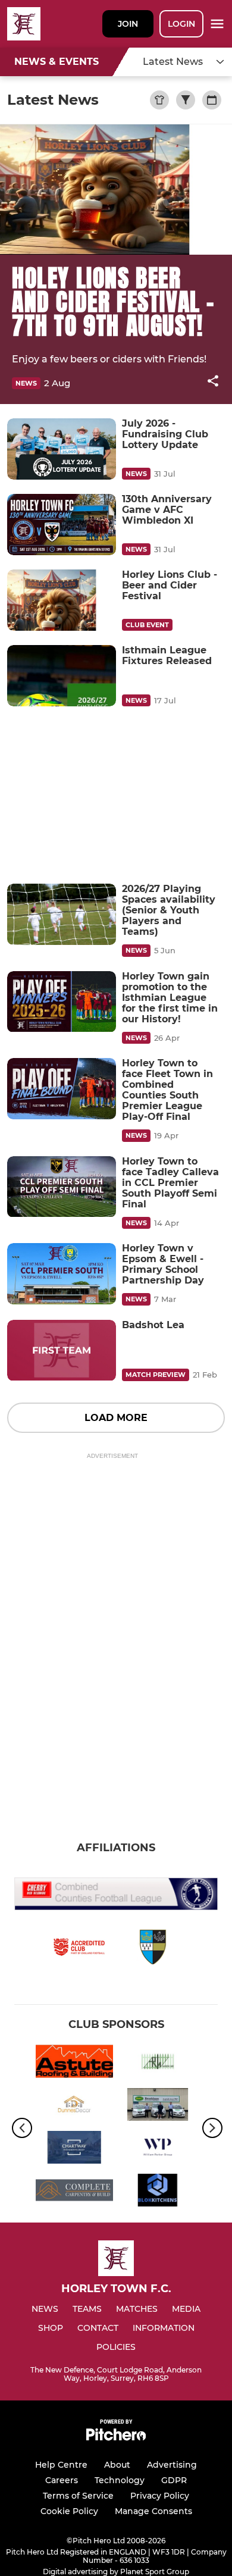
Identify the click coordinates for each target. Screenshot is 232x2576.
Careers (62, 2480)
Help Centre (61, 2465)
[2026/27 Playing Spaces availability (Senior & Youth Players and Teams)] (62, 914)
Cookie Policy (69, 2511)
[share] (213, 382)
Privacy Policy (160, 2496)
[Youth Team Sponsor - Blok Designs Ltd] (158, 2192)
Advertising (172, 2465)
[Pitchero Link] (116, 2438)
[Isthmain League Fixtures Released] (62, 676)
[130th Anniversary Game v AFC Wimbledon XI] (62, 525)
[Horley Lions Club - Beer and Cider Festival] (62, 600)
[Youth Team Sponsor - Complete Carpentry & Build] (74, 2192)
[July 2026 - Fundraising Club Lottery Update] (62, 449)
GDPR (174, 2480)
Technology (120, 2480)
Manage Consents (153, 2511)
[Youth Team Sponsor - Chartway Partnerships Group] (74, 2149)
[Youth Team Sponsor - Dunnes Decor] (74, 2107)
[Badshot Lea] (62, 1350)
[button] (213, 383)
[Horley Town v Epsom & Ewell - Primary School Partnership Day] (62, 1274)
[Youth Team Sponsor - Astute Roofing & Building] (74, 2063)
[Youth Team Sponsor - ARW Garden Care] (158, 2063)
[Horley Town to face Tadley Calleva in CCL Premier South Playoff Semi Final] (62, 1187)
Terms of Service (78, 2496)
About (117, 2465)
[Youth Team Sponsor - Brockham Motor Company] (158, 2107)
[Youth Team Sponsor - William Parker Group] (158, 2149)
